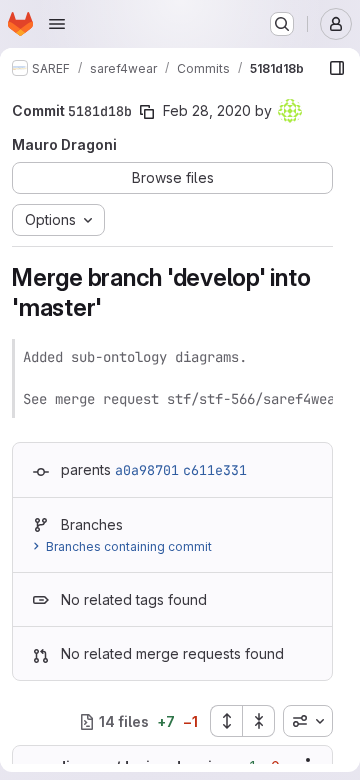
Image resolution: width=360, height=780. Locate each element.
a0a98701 (147, 470)
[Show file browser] (337, 68)
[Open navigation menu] (57, 24)
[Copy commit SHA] (147, 112)
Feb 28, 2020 (207, 110)
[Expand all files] (226, 721)
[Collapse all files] (259, 721)
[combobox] (308, 721)
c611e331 (215, 470)
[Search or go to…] (282, 24)
